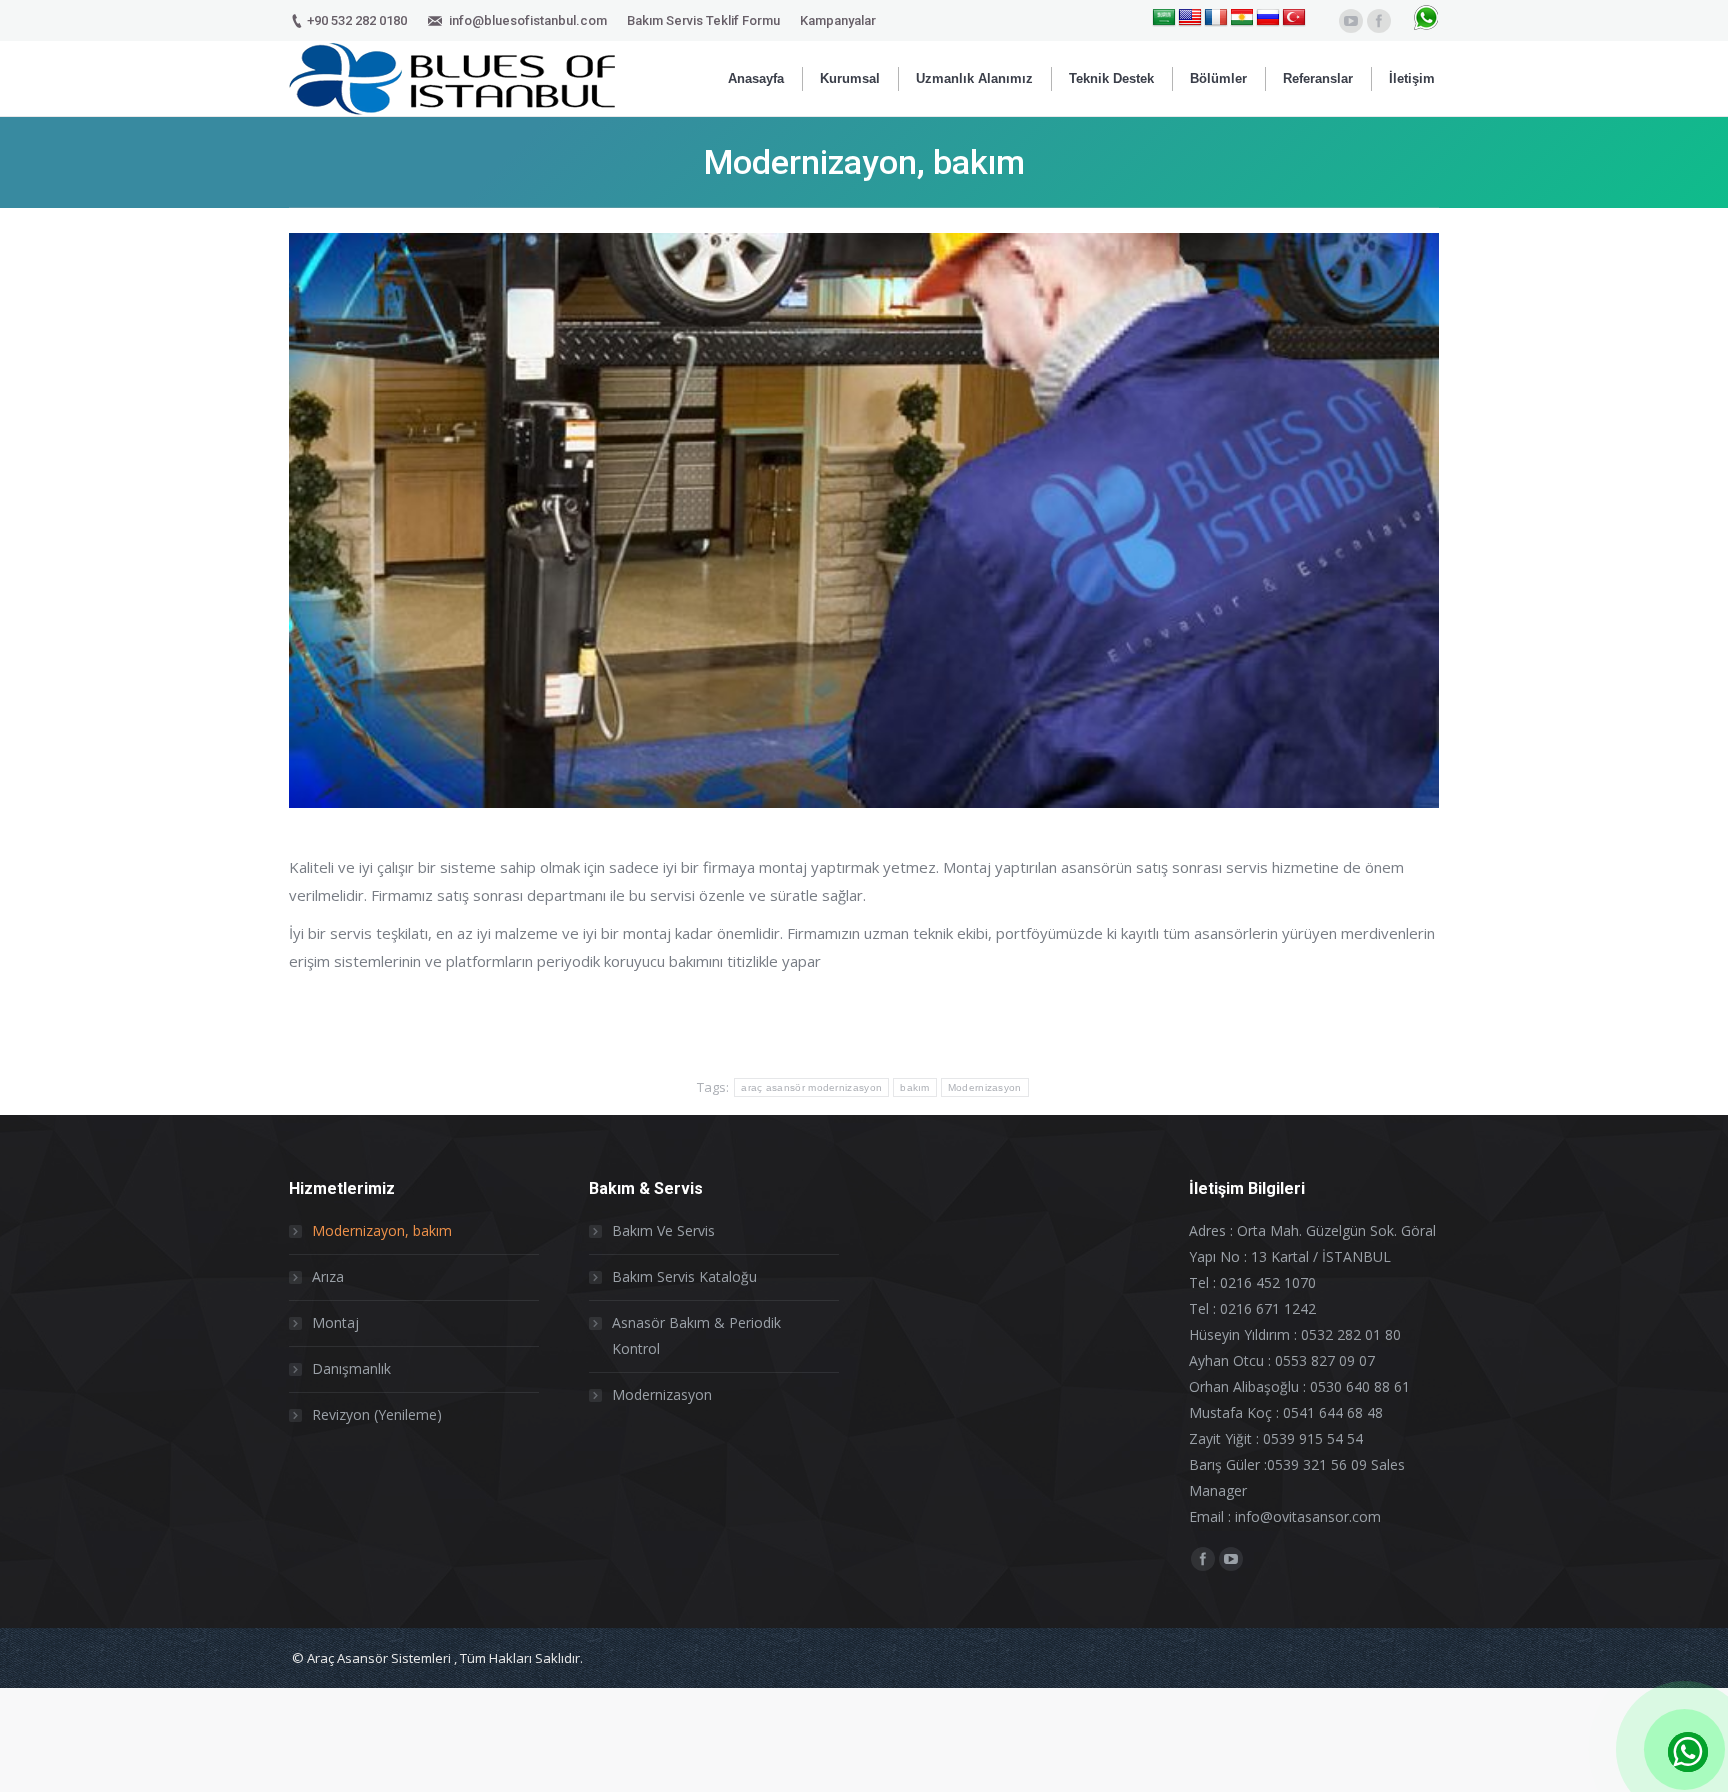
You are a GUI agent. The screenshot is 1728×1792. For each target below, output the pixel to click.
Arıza (328, 1276)
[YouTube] (1351, 21)
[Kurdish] (1242, 18)
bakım (915, 1087)
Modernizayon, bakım (382, 1230)
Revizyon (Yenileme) (377, 1414)
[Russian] (1268, 18)
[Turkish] (1294, 18)
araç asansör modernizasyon (811, 1087)
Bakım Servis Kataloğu (684, 1276)
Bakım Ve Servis (663, 1230)
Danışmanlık (351, 1368)
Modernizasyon (985, 1087)
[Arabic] (1164, 18)
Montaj (335, 1322)
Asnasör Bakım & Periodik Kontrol (696, 1335)
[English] (1190, 18)
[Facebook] (1379, 21)
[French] (1216, 18)
